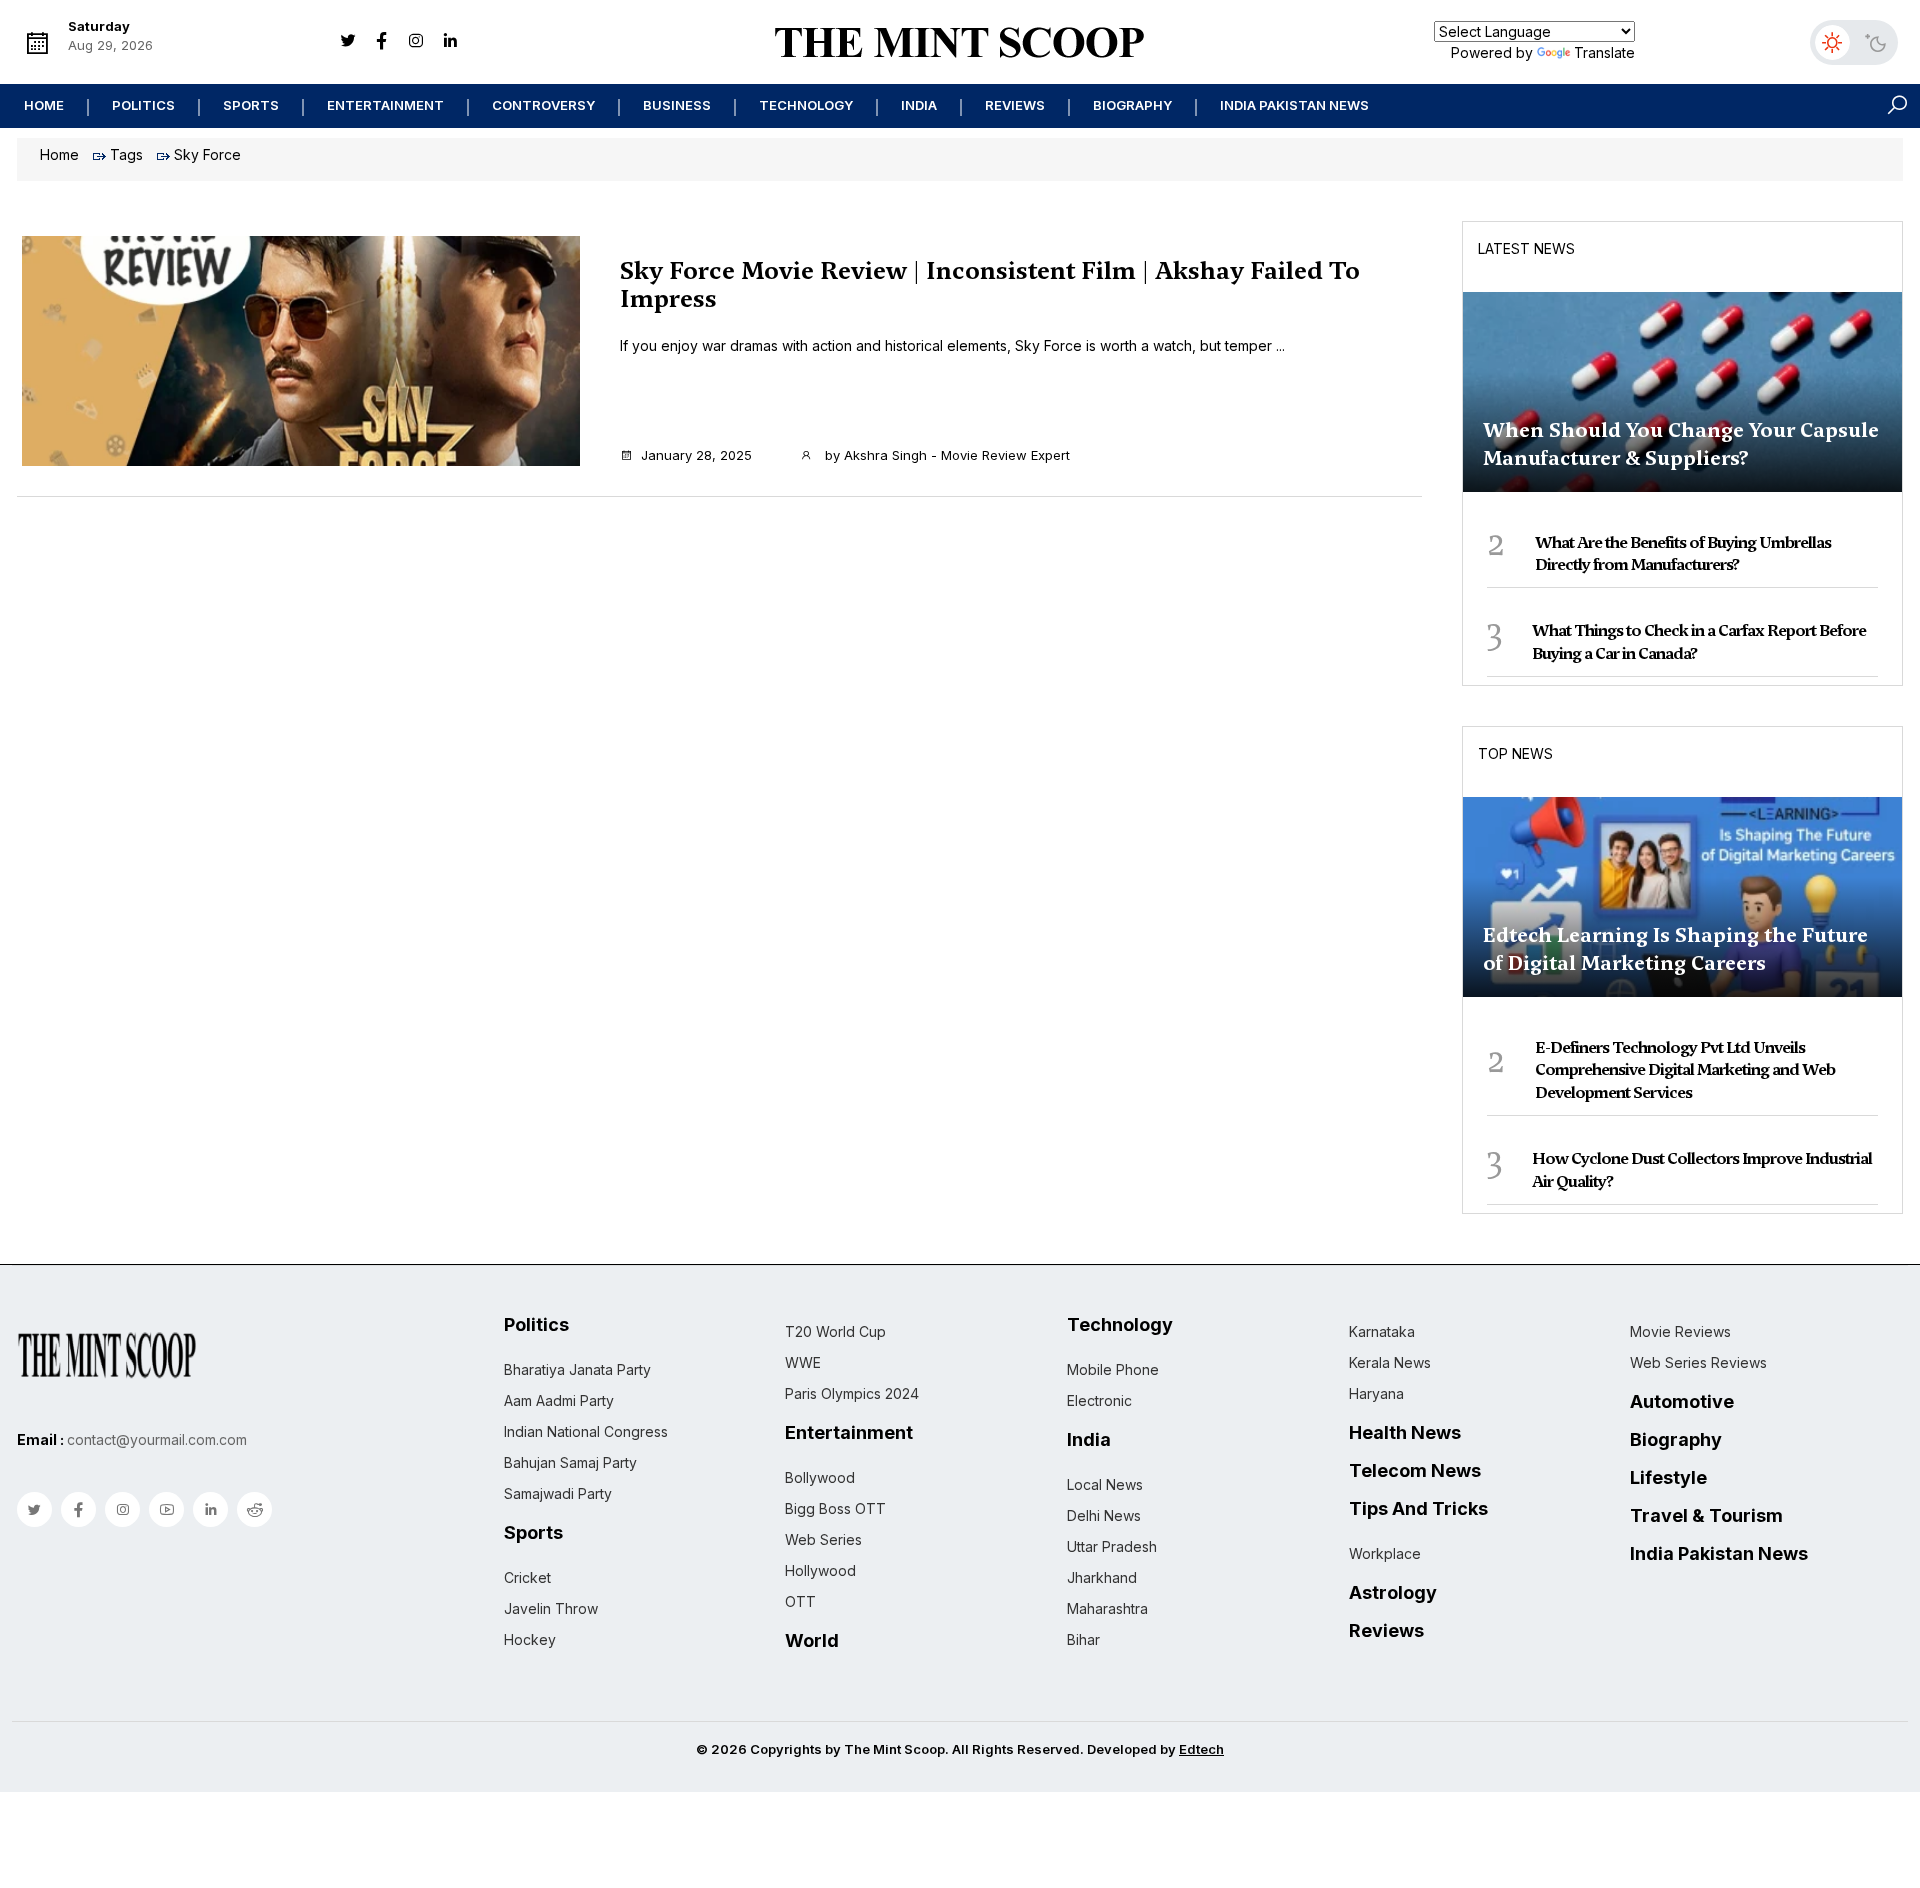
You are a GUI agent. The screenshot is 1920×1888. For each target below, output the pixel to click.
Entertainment (385, 105)
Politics (143, 105)
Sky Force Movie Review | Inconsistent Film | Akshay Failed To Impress (990, 285)
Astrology (1393, 1593)
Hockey (530, 1639)
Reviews (1015, 105)
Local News (1105, 1484)
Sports (251, 105)
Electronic (1099, 1400)
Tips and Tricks (1418, 1509)
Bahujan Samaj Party (570, 1462)
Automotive (1682, 1402)
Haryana (1376, 1393)
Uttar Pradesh (1112, 1546)
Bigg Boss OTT (835, 1508)
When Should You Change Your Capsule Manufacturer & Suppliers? (1681, 444)
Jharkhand (1102, 1577)
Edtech (1201, 1749)
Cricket (527, 1577)
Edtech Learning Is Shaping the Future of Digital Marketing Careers (1675, 949)
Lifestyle (1668, 1478)
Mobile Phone (1113, 1369)
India (919, 105)
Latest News (1526, 248)
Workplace (1385, 1553)
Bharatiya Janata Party (577, 1369)
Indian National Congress (586, 1431)
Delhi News (1104, 1515)
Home (44, 105)
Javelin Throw (551, 1608)
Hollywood (820, 1570)
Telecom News (1415, 1471)
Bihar (1083, 1639)
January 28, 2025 (696, 455)
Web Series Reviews (1698, 1362)
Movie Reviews (1680, 1331)
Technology (806, 105)
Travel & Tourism (1706, 1516)
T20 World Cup (835, 1331)
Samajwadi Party (558, 1493)
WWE (803, 1362)
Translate (1604, 52)
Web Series (823, 1539)
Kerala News (1390, 1362)
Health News (1405, 1433)
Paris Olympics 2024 (852, 1393)
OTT (800, 1601)
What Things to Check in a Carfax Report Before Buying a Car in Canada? (1699, 641)
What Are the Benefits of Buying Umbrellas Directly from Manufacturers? (1683, 553)
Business (677, 105)
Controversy (543, 105)
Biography (1132, 105)
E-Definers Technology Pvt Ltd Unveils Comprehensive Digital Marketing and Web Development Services (1685, 1070)
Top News (1515, 753)
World (812, 1641)
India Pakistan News (1294, 105)
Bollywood (820, 1477)
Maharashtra (1107, 1608)
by (945, 455)
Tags (126, 154)
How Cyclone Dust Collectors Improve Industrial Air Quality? (1702, 1169)
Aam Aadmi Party (559, 1400)
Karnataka (1382, 1331)
